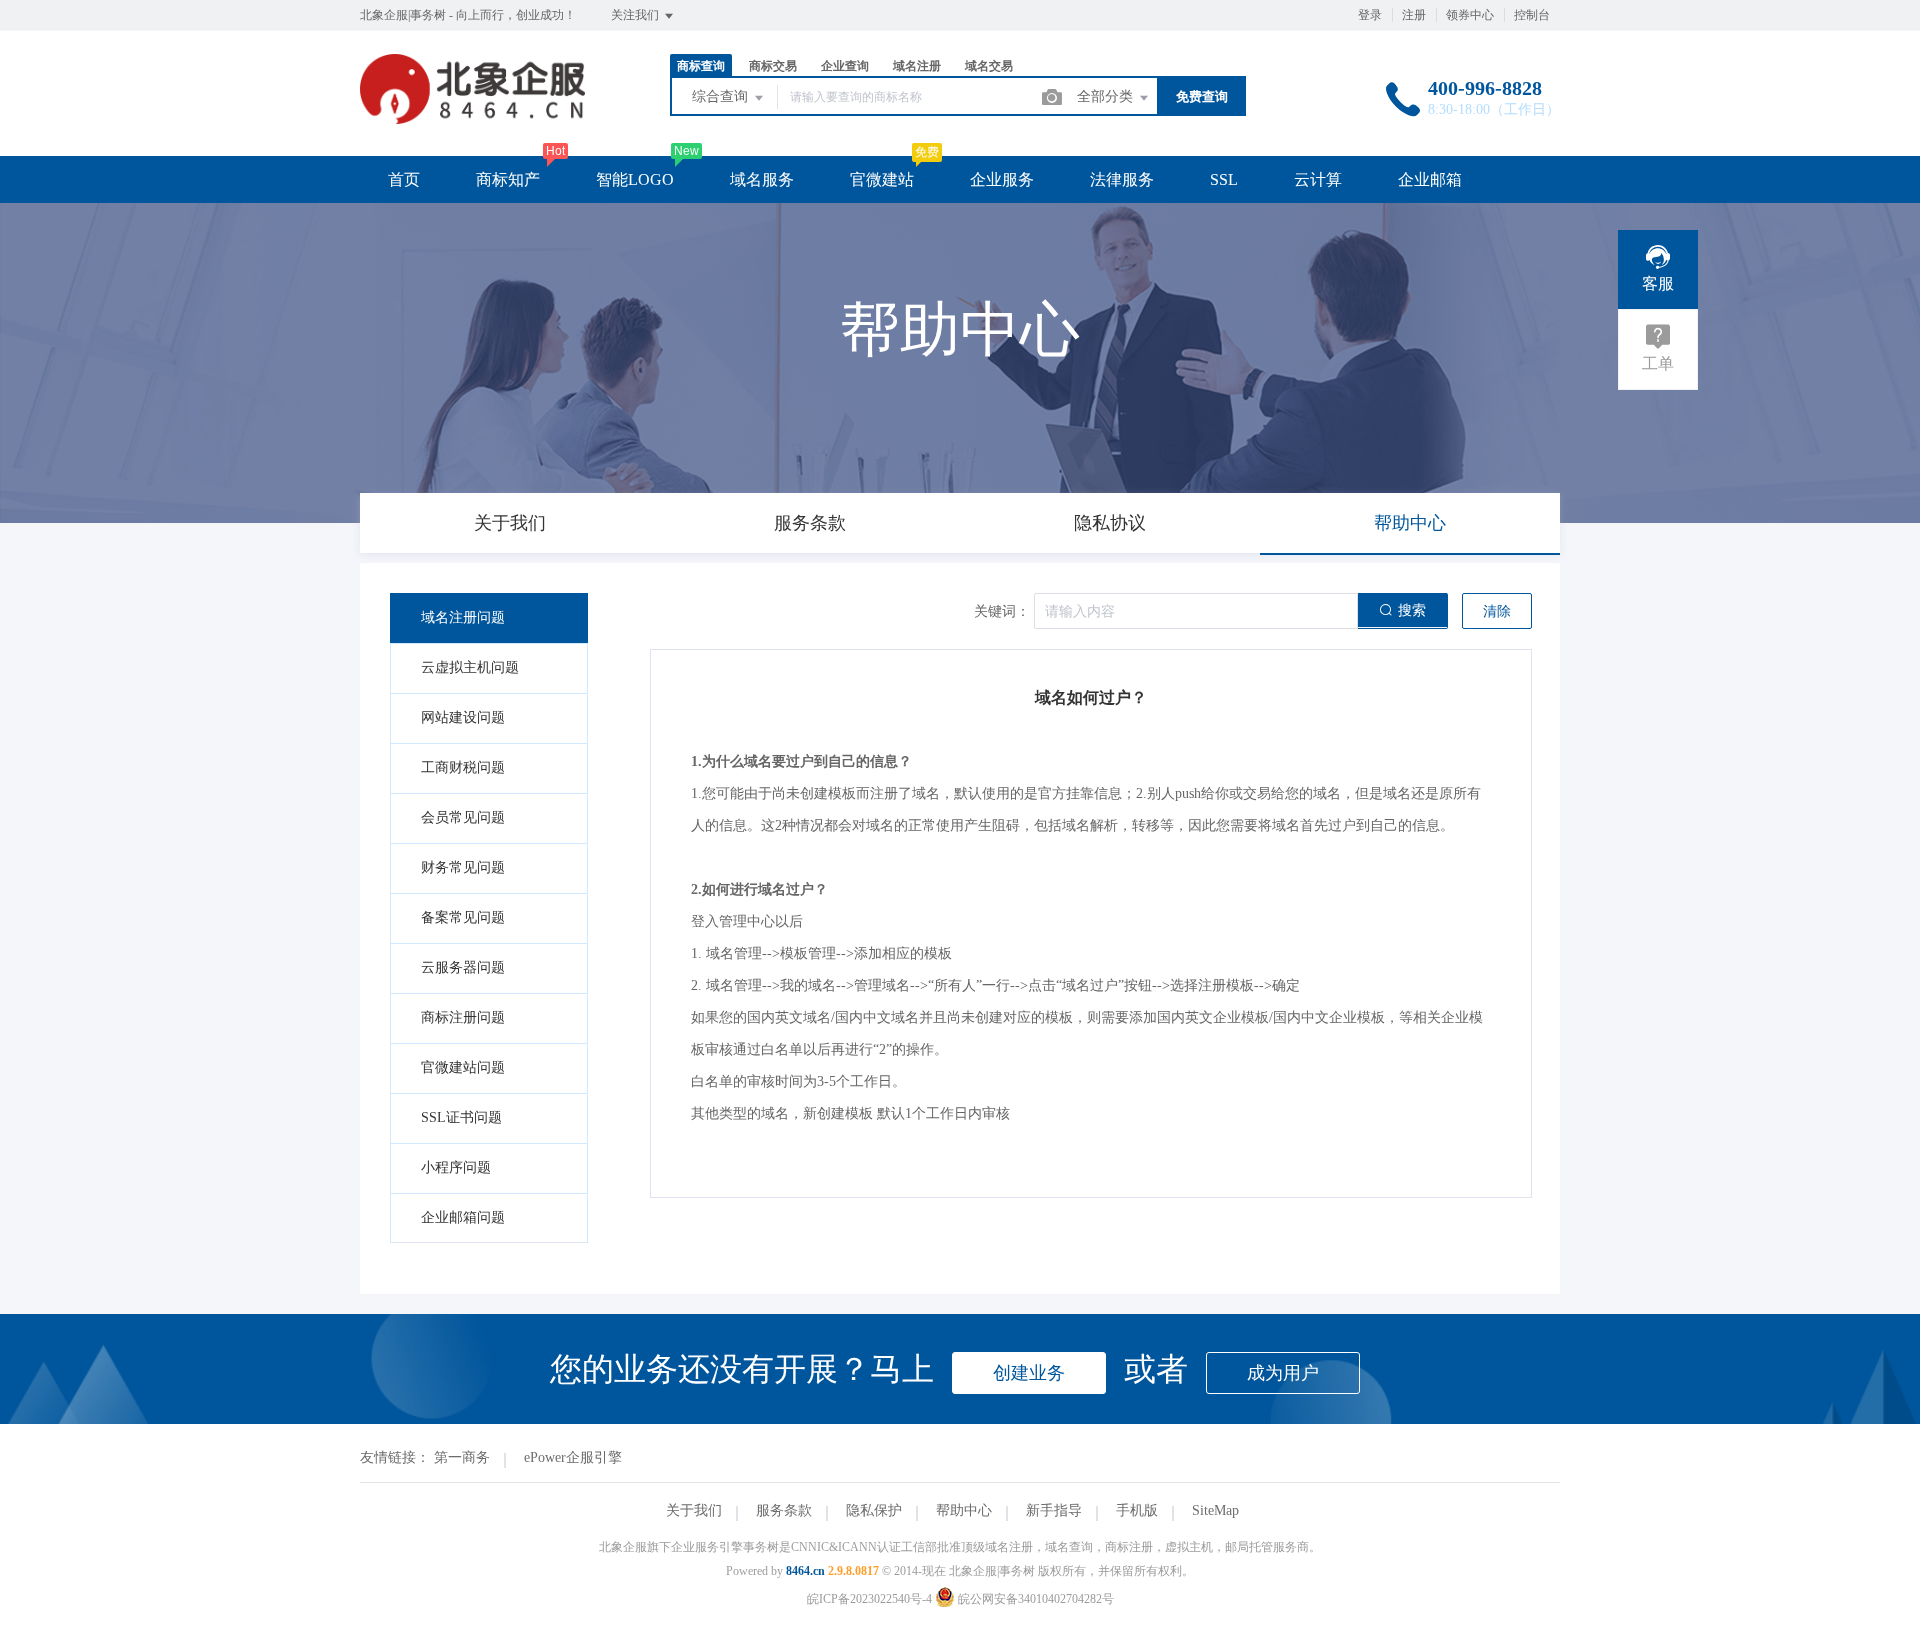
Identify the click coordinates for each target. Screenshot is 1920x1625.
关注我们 (636, 15)
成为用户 (1283, 1373)
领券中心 (1470, 15)
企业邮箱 (1430, 179)
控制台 (1532, 15)
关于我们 (694, 1510)
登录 (1370, 15)
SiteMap (1215, 1510)
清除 (1497, 611)
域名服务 (762, 179)
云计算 (1318, 179)
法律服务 (1122, 179)
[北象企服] (472, 114)
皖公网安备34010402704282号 (1034, 1599)
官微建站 (882, 179)
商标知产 (508, 179)
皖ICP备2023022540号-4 (869, 1599)
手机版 (1137, 1510)
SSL (1224, 179)
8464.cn (805, 1571)
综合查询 (722, 96)
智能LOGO (635, 179)
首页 (404, 179)
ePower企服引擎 (573, 1457)
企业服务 (1002, 179)
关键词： (1002, 611)
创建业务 (1029, 1373)
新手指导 (1054, 1510)
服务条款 (784, 1510)
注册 (1414, 15)
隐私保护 (874, 1510)
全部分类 (1107, 96)
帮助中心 (964, 1510)
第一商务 (462, 1457)
